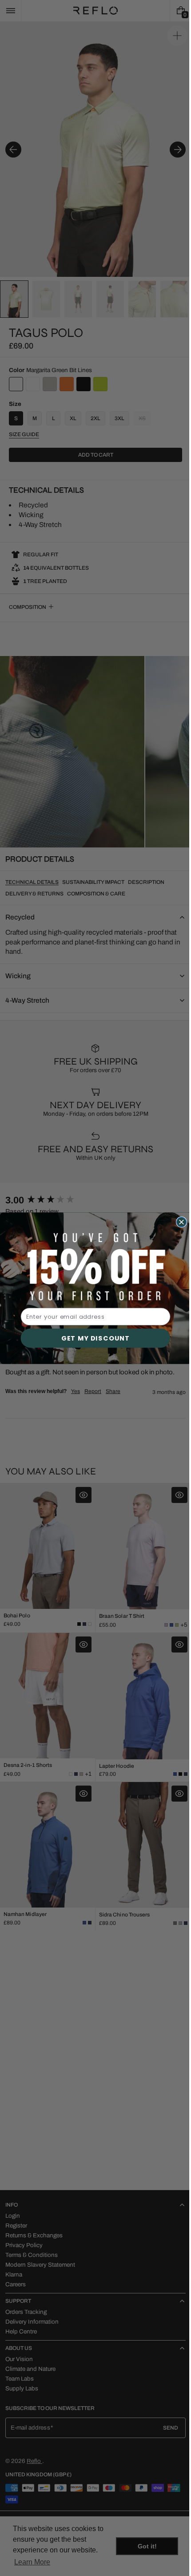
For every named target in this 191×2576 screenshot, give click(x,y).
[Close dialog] (178, 1222)
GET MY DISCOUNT (92, 1338)
